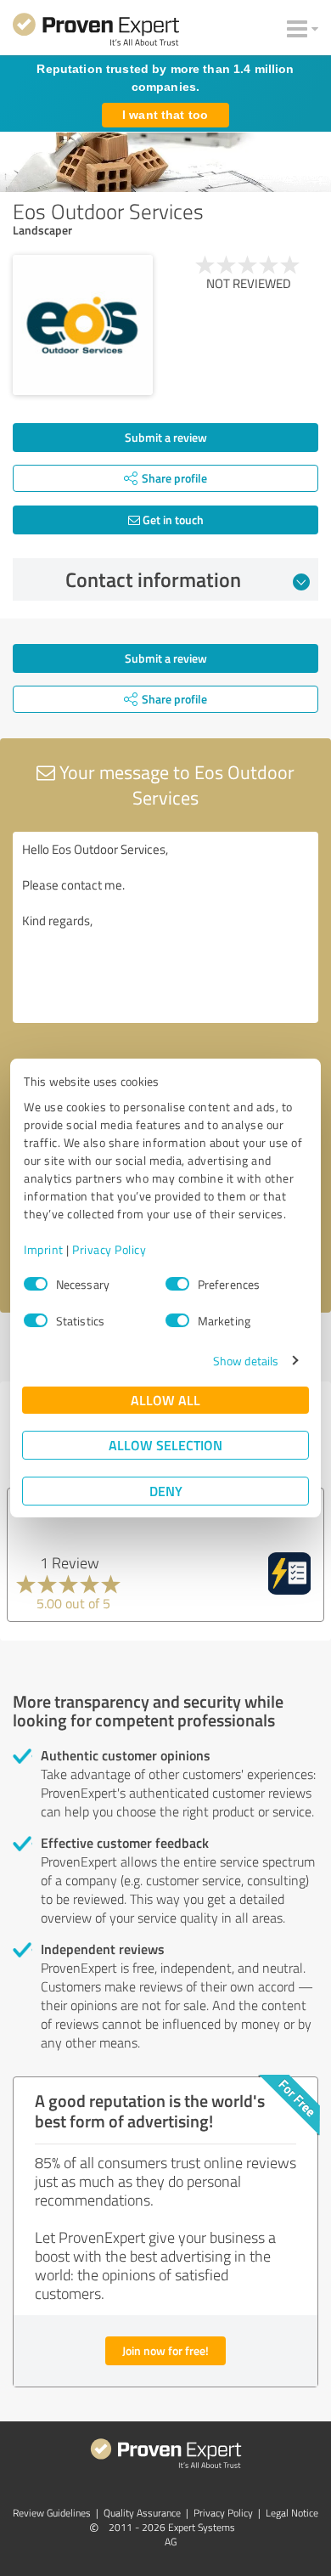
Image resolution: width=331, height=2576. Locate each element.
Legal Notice (292, 2513)
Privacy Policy (109, 1249)
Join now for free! (165, 2350)
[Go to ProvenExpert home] (96, 32)
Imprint (44, 1249)
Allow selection (165, 1445)
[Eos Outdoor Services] (83, 325)
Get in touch (172, 520)
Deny (166, 1491)
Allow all (165, 1400)
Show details (246, 1361)
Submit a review (166, 437)
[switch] (177, 1284)
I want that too (165, 115)
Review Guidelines (52, 2513)
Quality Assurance (142, 2513)
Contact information (153, 579)
